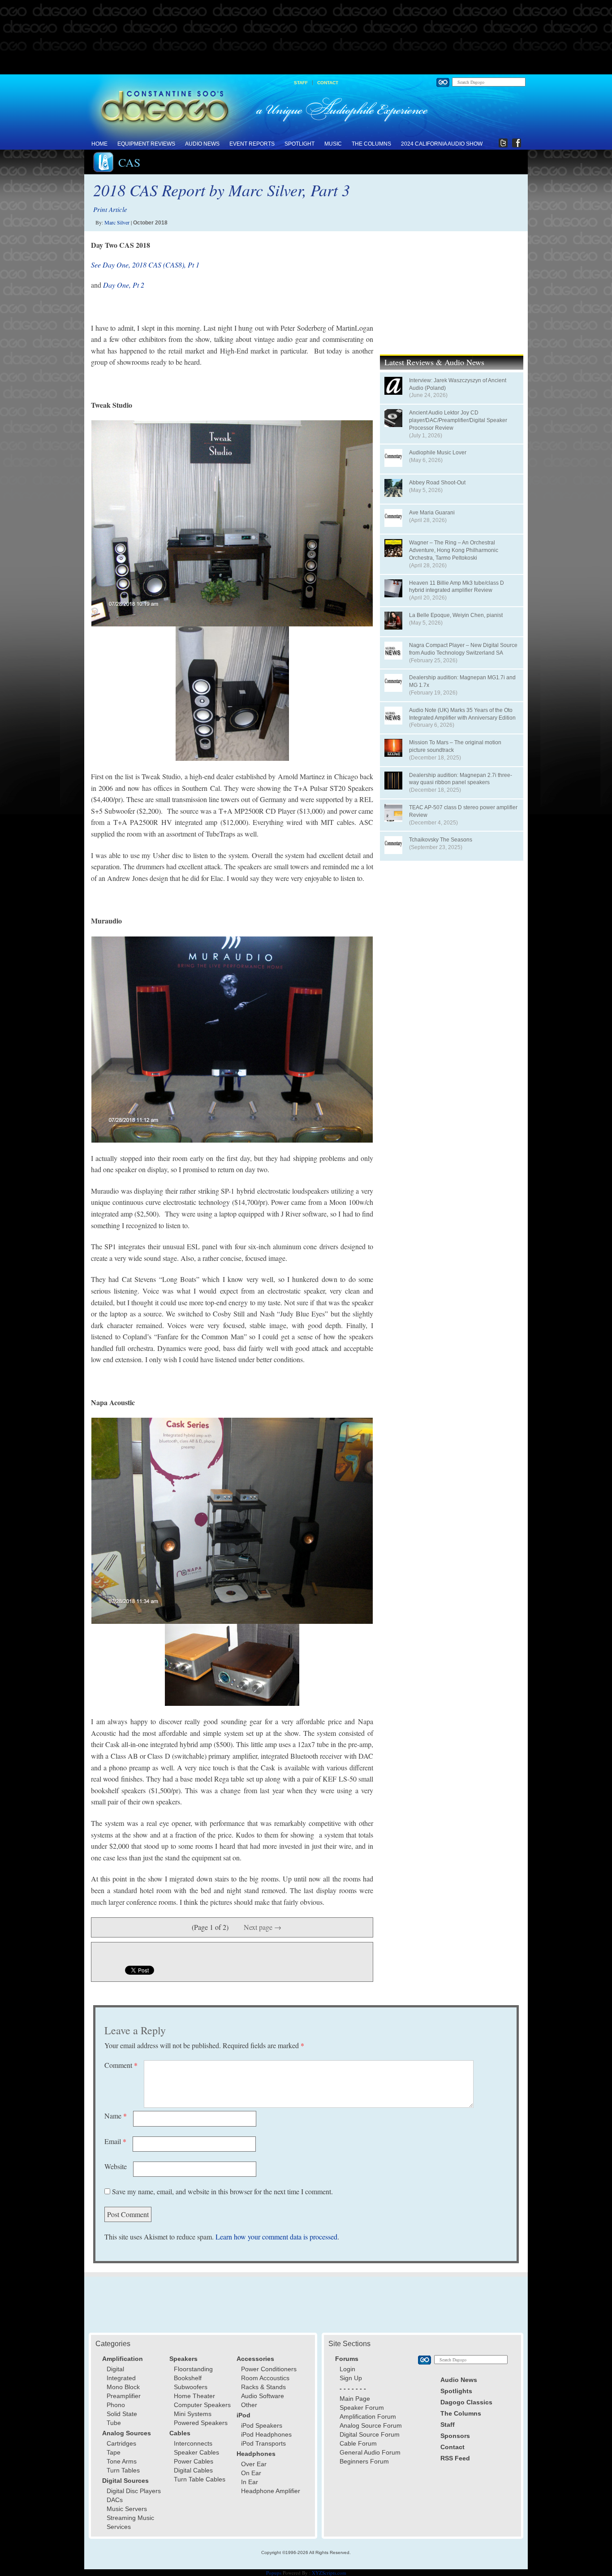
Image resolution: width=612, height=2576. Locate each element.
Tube (114, 2423)
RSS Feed (455, 2458)
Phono (116, 2405)
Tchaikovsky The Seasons (441, 840)
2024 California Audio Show (442, 144)
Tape (114, 2452)
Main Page (355, 2399)
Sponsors (455, 2436)
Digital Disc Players (134, 2491)
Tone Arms (122, 2461)
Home (99, 144)
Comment (121, 2065)
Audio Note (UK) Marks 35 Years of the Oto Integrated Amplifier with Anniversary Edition (462, 714)
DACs (115, 2500)
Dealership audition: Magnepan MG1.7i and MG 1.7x (462, 681)
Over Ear (254, 2464)
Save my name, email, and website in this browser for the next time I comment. (222, 2191)
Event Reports (252, 144)
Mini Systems (193, 2414)
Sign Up (351, 2378)
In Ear (250, 2482)
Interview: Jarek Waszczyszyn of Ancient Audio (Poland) (458, 384)
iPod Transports (263, 2443)
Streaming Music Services (130, 2522)
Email (115, 2141)
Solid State (122, 2414)
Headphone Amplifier (271, 2491)
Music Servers (127, 2509)
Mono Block (123, 2387)
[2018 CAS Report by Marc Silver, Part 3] (232, 523)
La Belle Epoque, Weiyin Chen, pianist (456, 615)
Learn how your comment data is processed (276, 2237)
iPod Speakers (262, 2425)
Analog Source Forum (371, 2425)
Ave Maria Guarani (432, 513)
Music (333, 144)
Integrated (121, 2378)
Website (116, 2166)
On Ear (251, 2473)
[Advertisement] (306, 38)
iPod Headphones (266, 2434)
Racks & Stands (263, 2387)
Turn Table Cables (200, 2479)
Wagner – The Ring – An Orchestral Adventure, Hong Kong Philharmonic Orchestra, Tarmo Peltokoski (454, 550)
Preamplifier (124, 2396)
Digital (115, 2369)
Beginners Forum (364, 2461)
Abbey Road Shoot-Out (437, 483)
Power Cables (194, 2461)
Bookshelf (188, 2378)
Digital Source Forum (370, 2434)
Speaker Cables (196, 2452)
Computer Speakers (202, 2405)
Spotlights (456, 2391)
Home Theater (194, 2396)
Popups (274, 2573)
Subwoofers (191, 2387)
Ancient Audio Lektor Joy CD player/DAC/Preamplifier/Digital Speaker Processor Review (458, 420)
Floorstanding (193, 2369)
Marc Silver (117, 222)
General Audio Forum (370, 2452)
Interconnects (193, 2443)
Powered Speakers (201, 2423)
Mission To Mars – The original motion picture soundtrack (455, 746)
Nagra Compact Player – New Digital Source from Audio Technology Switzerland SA (463, 649)
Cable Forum (358, 2443)
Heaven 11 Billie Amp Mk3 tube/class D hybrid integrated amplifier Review (457, 587)
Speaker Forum (362, 2408)
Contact (328, 83)
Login (347, 2369)
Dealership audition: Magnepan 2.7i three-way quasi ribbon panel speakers (461, 779)
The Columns (371, 144)
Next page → (263, 1927)
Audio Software (263, 2396)
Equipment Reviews (146, 144)
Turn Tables (123, 2470)
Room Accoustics (265, 2378)
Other (249, 2405)
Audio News (202, 144)
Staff (301, 83)
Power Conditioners (269, 2369)
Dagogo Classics (466, 2402)
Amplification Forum (368, 2416)
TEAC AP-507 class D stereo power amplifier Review (463, 811)
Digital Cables (193, 2470)
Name (116, 2116)
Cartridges (121, 2443)
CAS (129, 162)
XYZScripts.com (329, 2573)
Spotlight (300, 144)
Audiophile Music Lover (438, 453)
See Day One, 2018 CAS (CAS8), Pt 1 (145, 265)
